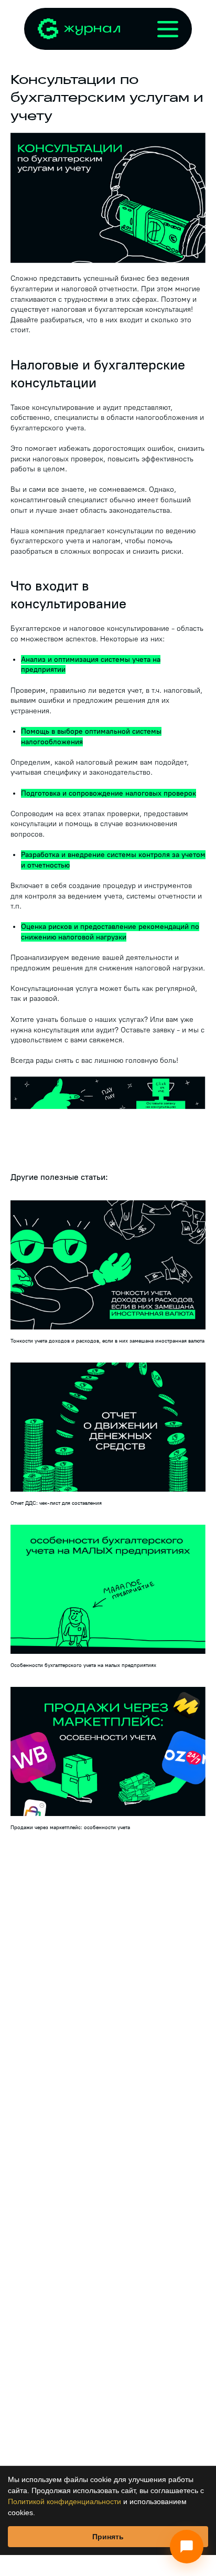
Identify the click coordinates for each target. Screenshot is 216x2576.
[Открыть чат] (187, 2547)
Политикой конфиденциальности (64, 2501)
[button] (108, 1093)
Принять (108, 2537)
